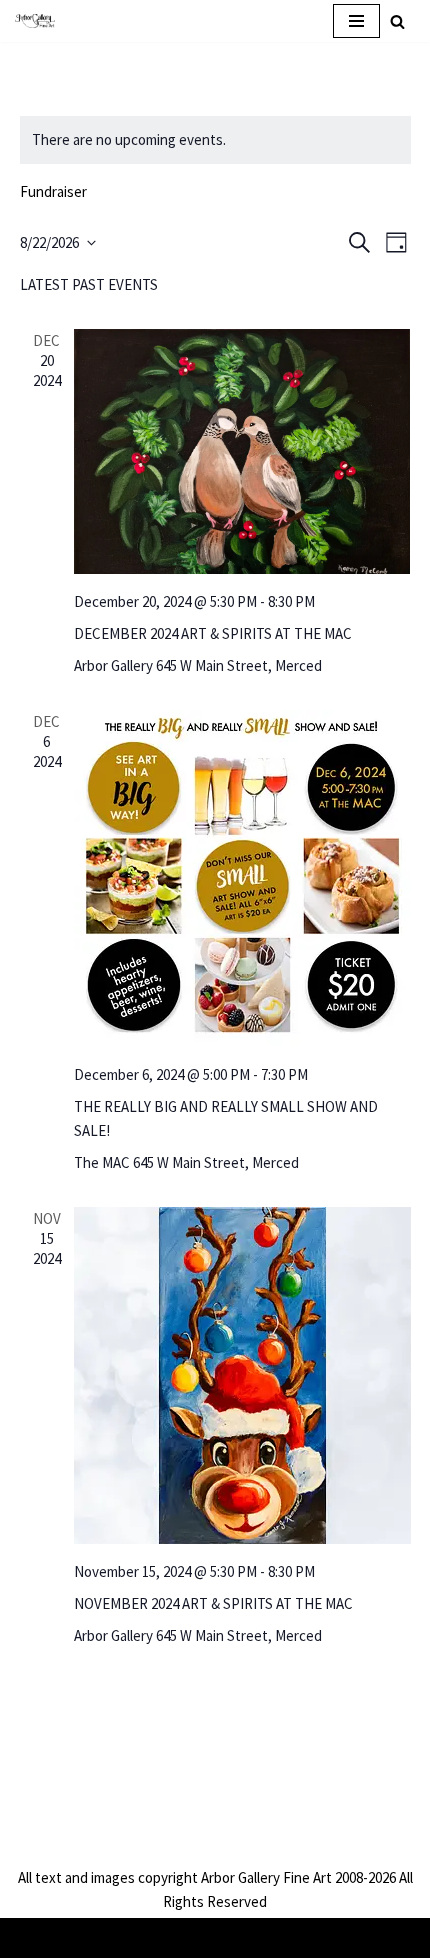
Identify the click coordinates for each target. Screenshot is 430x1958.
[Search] (397, 21)
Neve (136, 1937)
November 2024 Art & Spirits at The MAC (213, 1603)
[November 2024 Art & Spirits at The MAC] (242, 1375)
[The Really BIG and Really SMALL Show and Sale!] (242, 878)
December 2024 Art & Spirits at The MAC (213, 633)
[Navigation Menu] (356, 21)
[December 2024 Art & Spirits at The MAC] (242, 451)
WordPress (275, 1937)
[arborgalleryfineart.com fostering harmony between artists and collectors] (35, 20)
